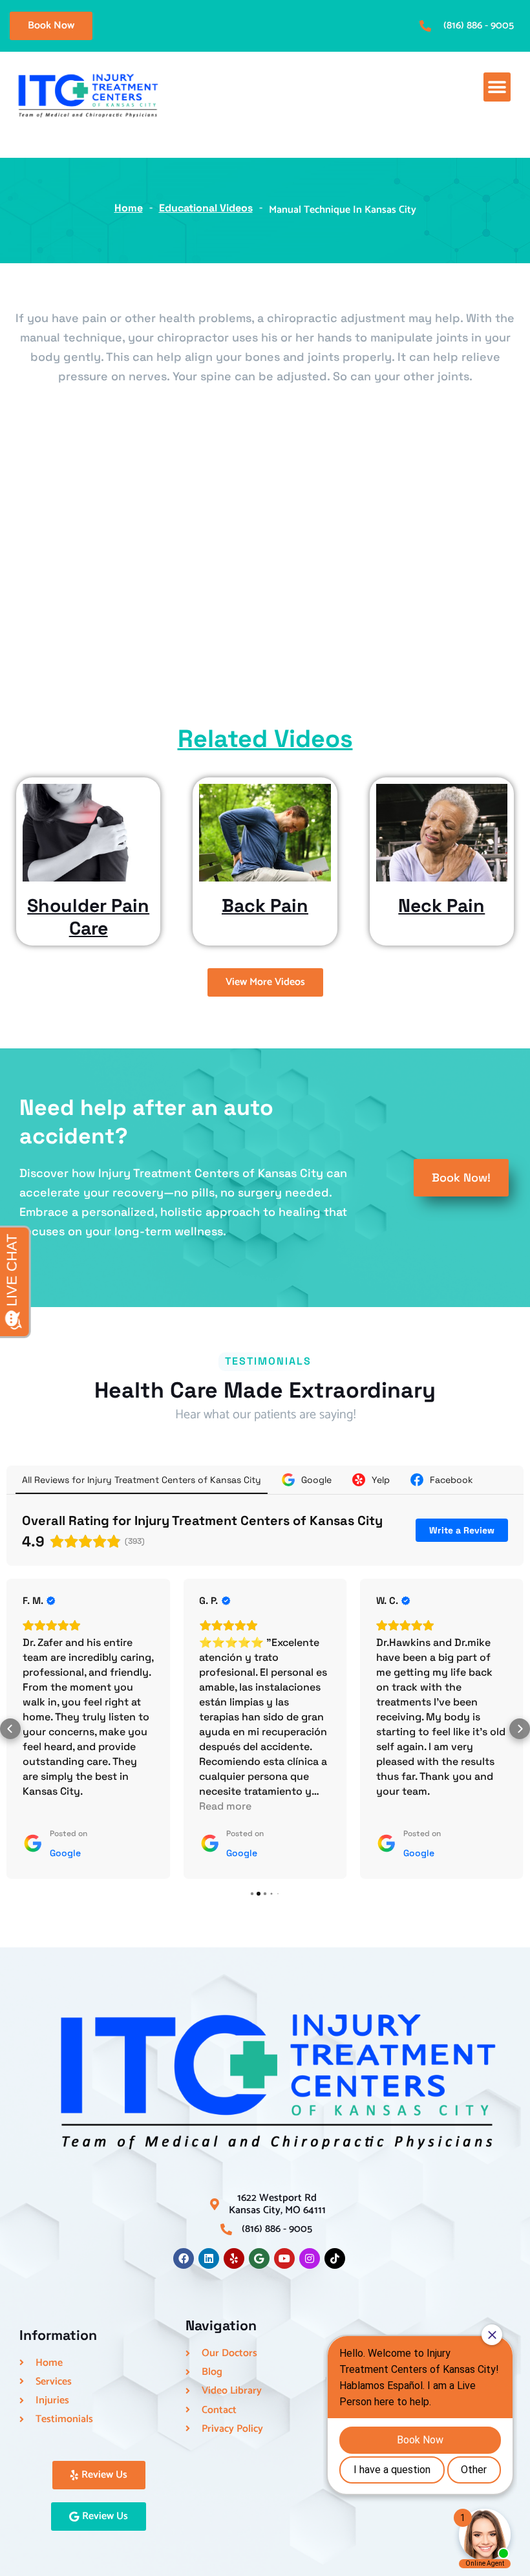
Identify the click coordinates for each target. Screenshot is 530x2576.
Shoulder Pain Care (88, 916)
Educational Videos (206, 208)
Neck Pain (441, 905)
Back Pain (265, 905)
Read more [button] (225, 1806)
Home (129, 208)
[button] (497, 87)
